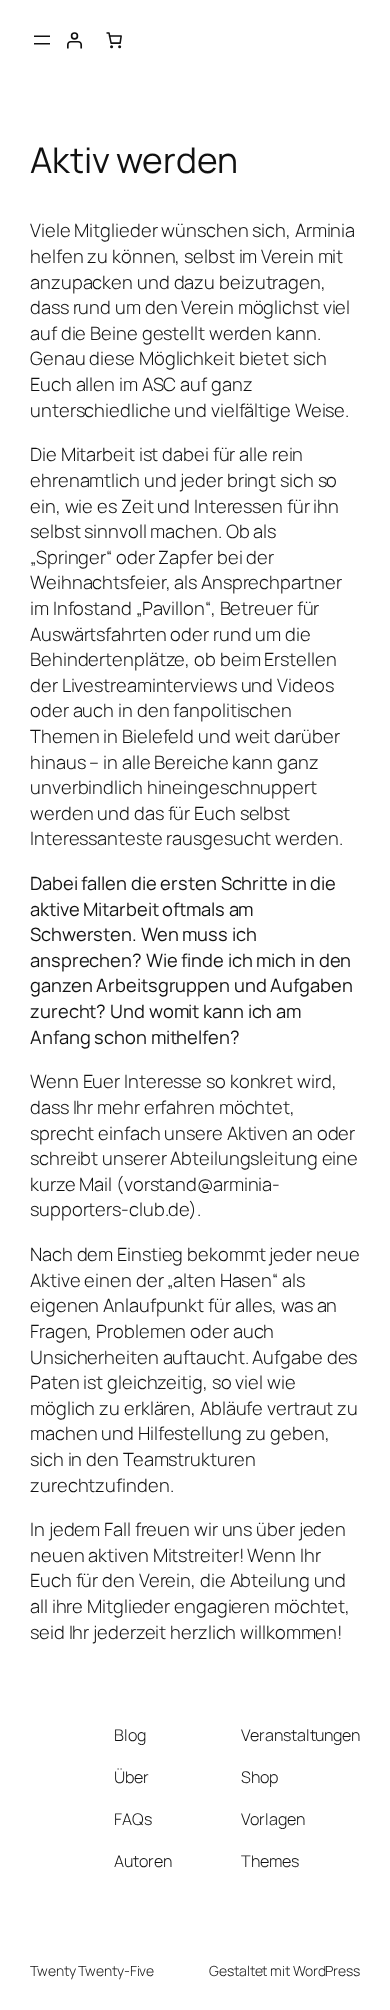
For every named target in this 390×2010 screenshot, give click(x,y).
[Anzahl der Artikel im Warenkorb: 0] (114, 40)
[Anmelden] (74, 40)
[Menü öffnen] (42, 40)
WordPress (326, 1970)
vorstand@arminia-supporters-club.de (155, 1197)
